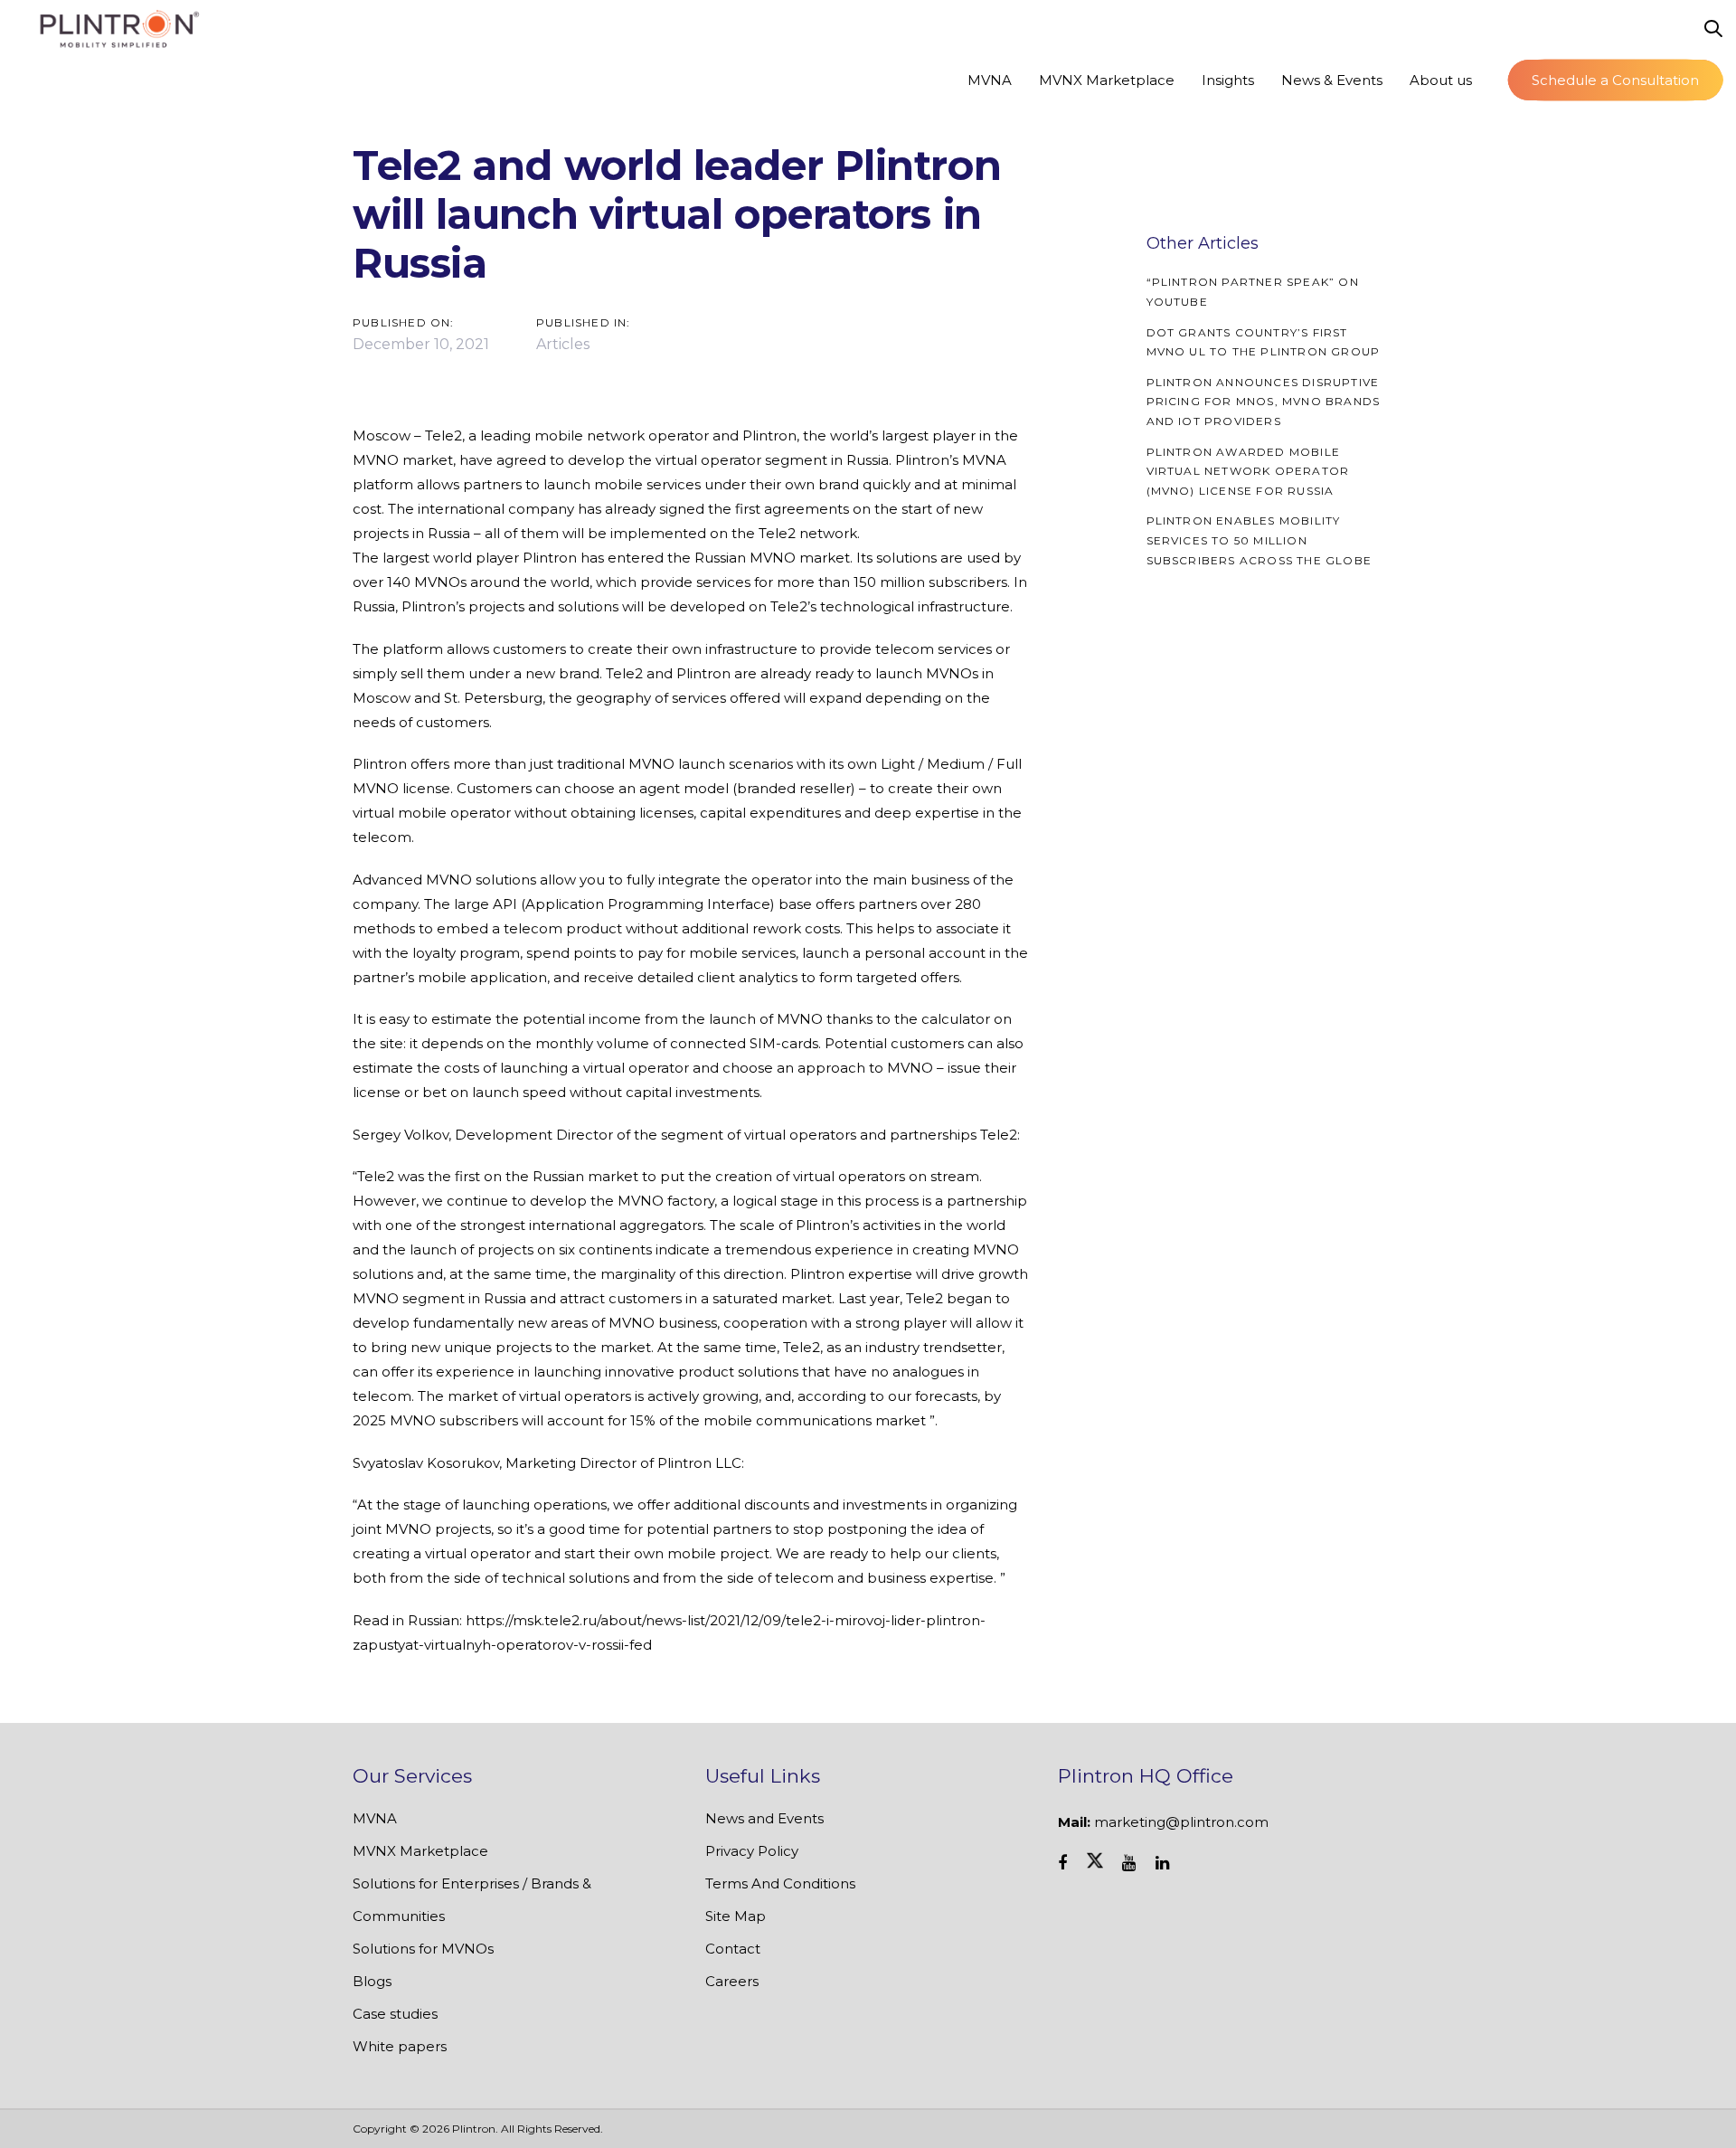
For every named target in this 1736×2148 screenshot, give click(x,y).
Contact (733, 1949)
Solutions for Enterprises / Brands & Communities (472, 1900)
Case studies (395, 2014)
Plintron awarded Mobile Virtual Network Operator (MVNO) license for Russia (1248, 471)
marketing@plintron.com (1181, 1822)
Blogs (372, 1981)
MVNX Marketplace (420, 1851)
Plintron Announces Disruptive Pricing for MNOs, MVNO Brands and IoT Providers (1264, 402)
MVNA (375, 1818)
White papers (400, 2046)
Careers (732, 1981)
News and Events (764, 1818)
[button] (1713, 29)
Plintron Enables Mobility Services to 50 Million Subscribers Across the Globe (1260, 540)
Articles (563, 344)
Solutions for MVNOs (423, 1949)
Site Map (736, 1916)
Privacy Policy (752, 1851)
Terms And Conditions (780, 1883)
